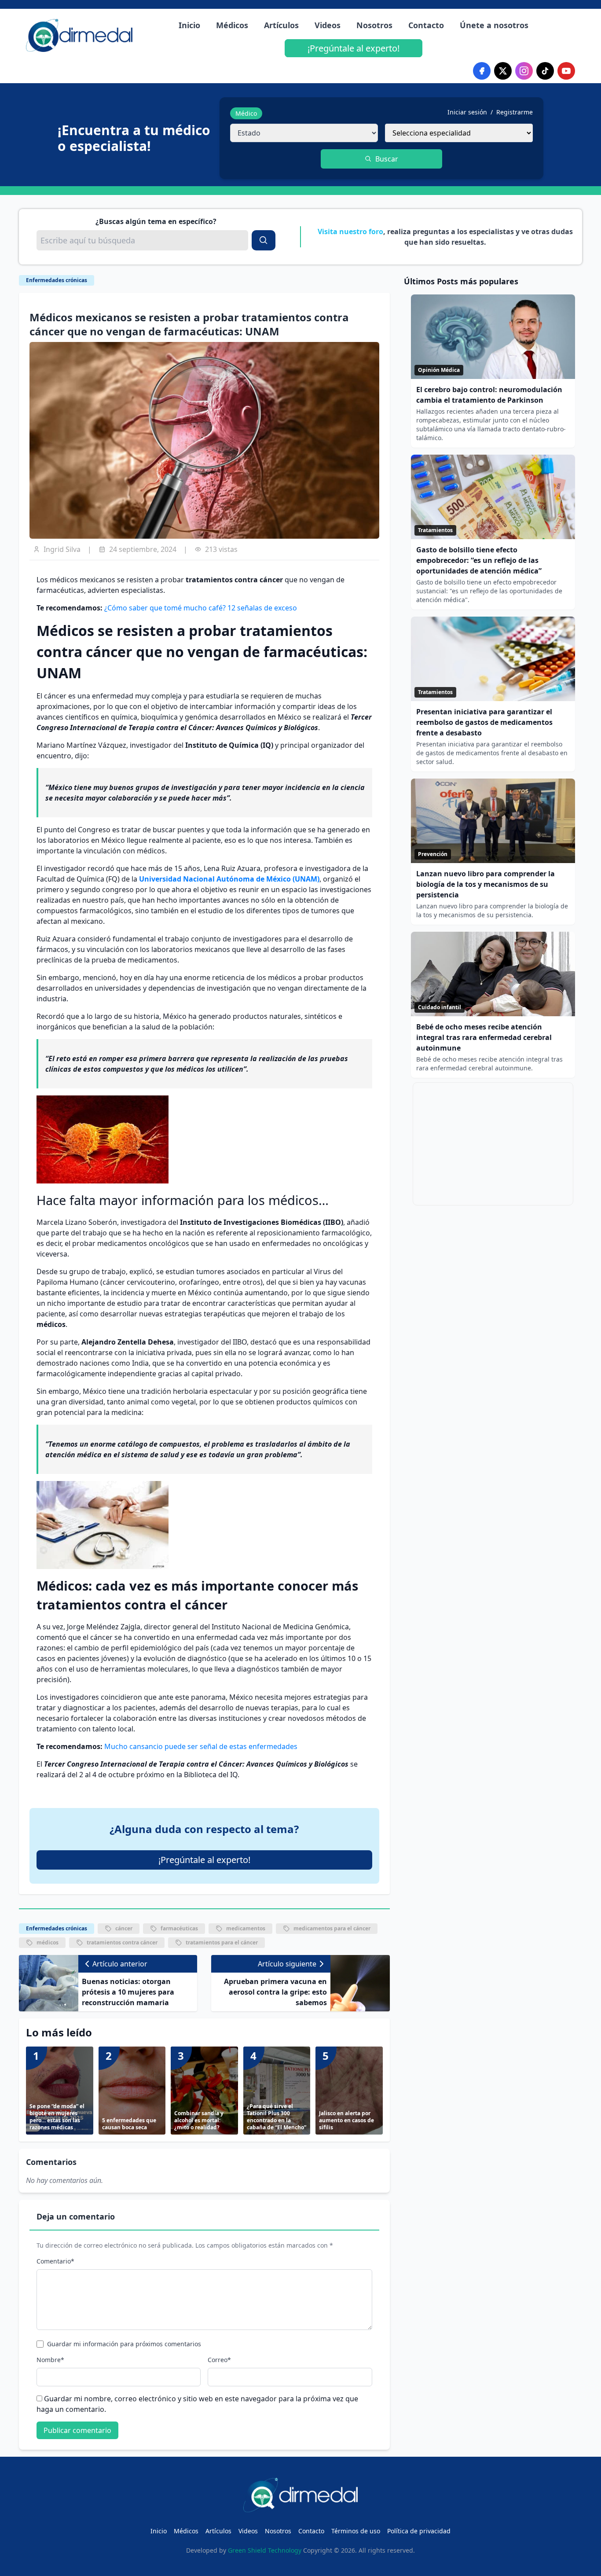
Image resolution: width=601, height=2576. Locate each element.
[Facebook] (482, 71)
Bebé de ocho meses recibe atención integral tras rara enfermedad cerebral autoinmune (484, 1037)
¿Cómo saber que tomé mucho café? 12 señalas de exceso (201, 608)
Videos (328, 25)
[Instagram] (524, 71)
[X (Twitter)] (503, 71)
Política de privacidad (419, 2531)
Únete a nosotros (494, 25)
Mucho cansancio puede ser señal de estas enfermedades (201, 1746)
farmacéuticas (179, 1928)
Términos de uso (356, 2531)
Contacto (426, 25)
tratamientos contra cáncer (122, 1942)
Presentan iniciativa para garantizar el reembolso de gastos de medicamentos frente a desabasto (484, 722)
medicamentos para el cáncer (332, 1928)
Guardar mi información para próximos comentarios (124, 2344)
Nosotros (374, 25)
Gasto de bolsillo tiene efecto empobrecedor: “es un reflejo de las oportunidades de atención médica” (479, 560)
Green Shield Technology (265, 2550)
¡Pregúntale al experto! (354, 48)
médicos (48, 1942)
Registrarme (515, 112)
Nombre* (50, 2360)
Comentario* (55, 2261)
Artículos (281, 25)
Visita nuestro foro (350, 232)
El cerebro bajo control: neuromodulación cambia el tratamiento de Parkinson (489, 395)
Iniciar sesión (467, 112)
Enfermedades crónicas (57, 280)
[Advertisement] (493, 1144)
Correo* (219, 2360)
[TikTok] (545, 71)
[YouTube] (566, 71)
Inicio (189, 25)
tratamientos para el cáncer (222, 1942)
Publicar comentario (77, 2430)
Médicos (232, 25)
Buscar (387, 159)
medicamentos (246, 1928)
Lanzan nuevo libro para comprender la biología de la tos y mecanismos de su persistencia (486, 884)
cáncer (124, 1928)
